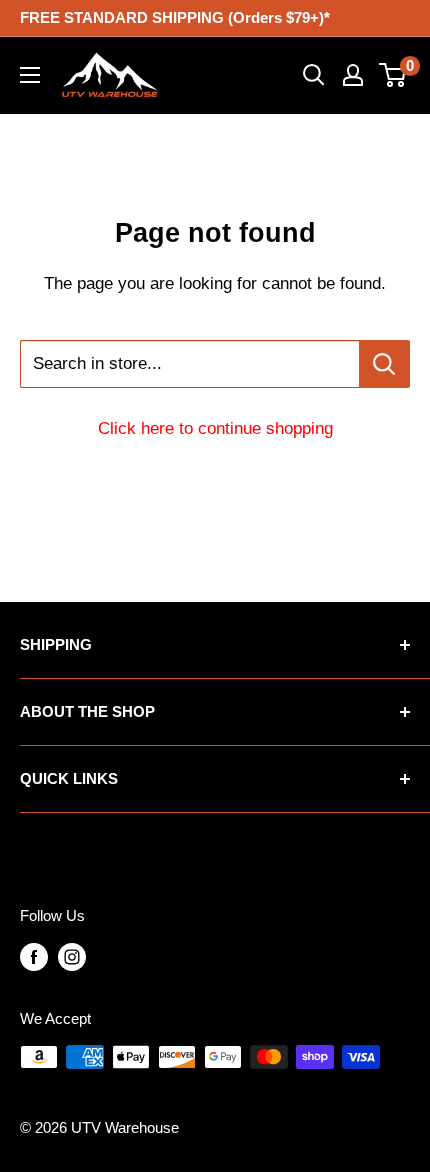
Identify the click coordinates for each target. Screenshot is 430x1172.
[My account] (353, 75)
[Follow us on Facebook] (34, 956)
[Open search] (314, 75)
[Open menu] (30, 75)
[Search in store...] (384, 364)
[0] (393, 75)
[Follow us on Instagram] (72, 956)
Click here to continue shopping (215, 428)
